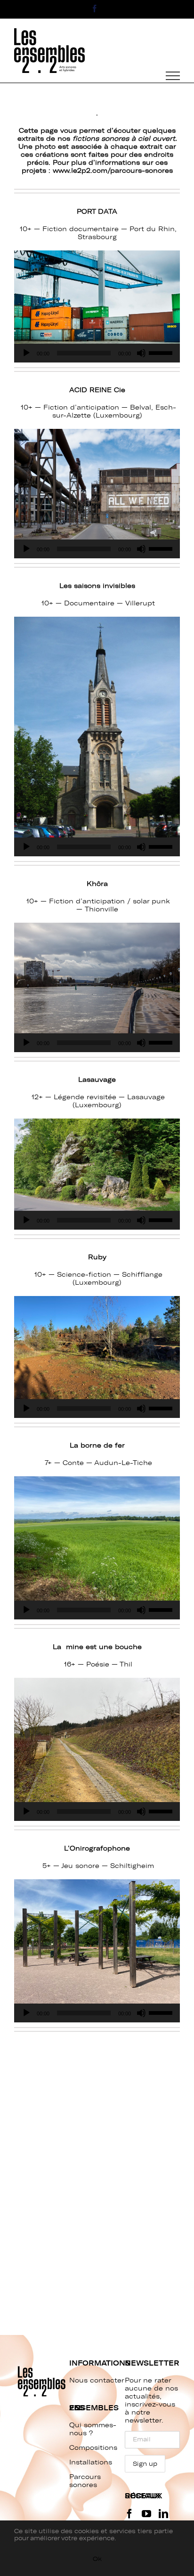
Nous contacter (97, 2380)
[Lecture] (26, 353)
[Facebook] (129, 2514)
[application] (97, 353)
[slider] (162, 352)
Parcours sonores (85, 2481)
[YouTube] (146, 2514)
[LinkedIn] (163, 2514)
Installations (91, 2462)
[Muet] (141, 353)
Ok (97, 2559)
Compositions (93, 2448)
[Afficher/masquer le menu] (173, 76)
